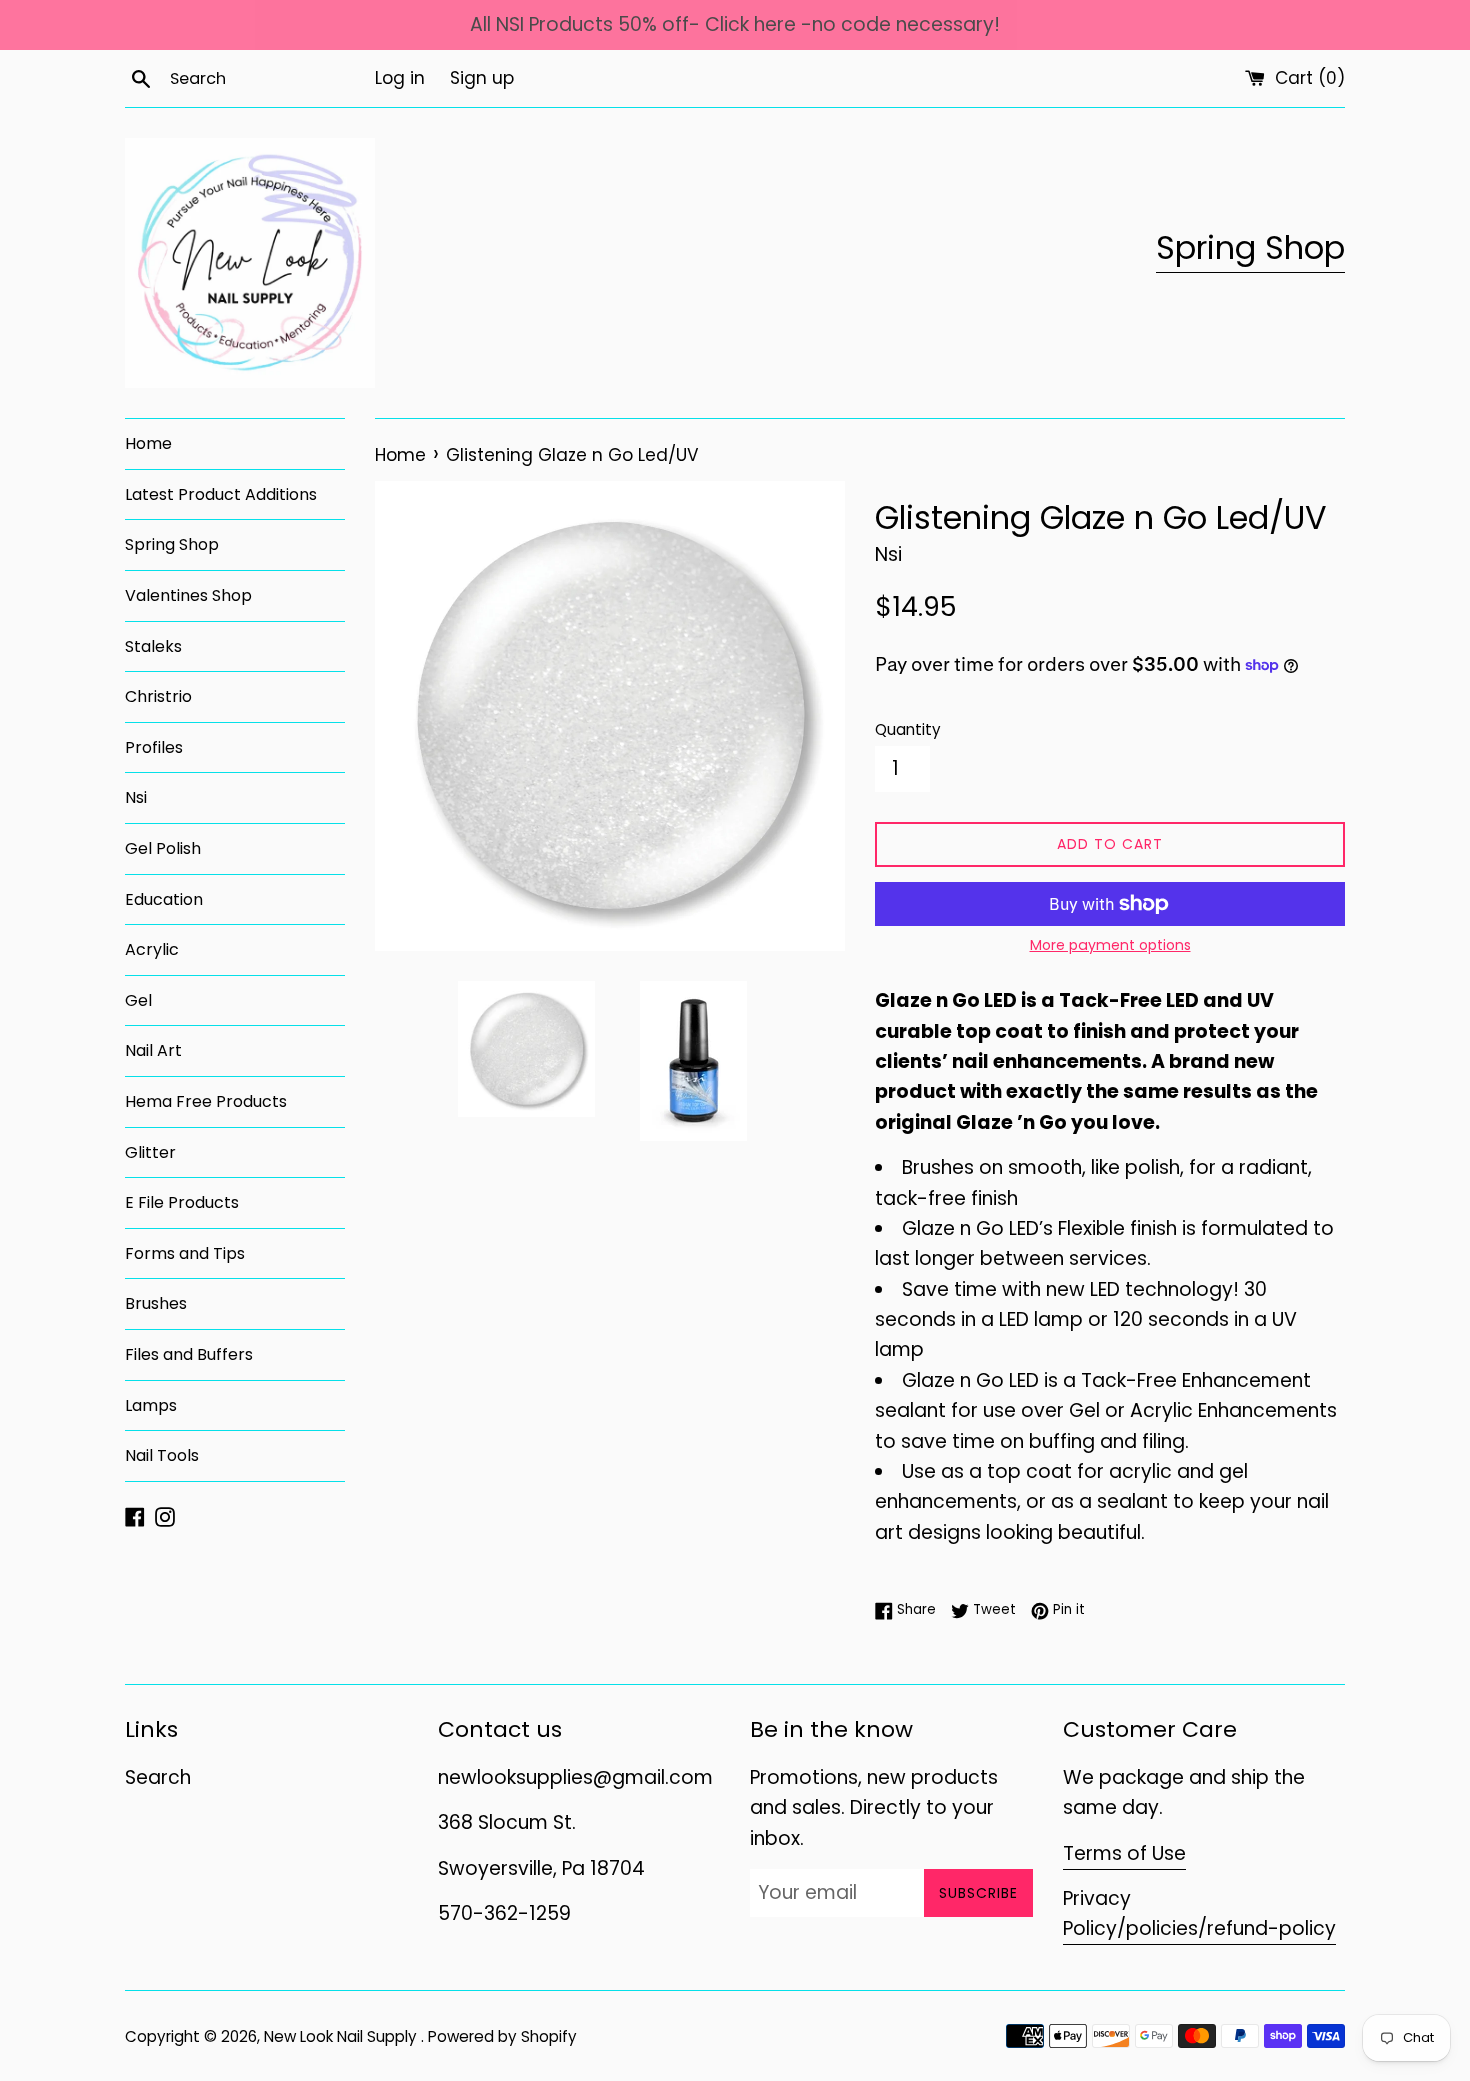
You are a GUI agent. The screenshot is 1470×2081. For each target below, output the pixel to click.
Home (148, 443)
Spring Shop (1250, 247)
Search (158, 1777)
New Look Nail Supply (342, 2036)
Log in (400, 78)
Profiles (154, 747)
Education (164, 899)
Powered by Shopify (502, 2036)
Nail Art (153, 1050)
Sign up (482, 78)
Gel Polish (163, 848)
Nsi (136, 797)
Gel (138, 1000)
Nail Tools (162, 1455)
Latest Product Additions (221, 494)
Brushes (156, 1303)
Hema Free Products (206, 1101)
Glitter (150, 1152)
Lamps (151, 1405)
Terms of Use (1124, 1853)
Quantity (908, 729)
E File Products (182, 1202)
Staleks (153, 646)
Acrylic (152, 949)
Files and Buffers (189, 1354)
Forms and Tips (185, 1253)
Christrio (158, 696)
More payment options (1110, 945)
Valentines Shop (188, 595)
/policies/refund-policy (1226, 1928)
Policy (1090, 1928)
